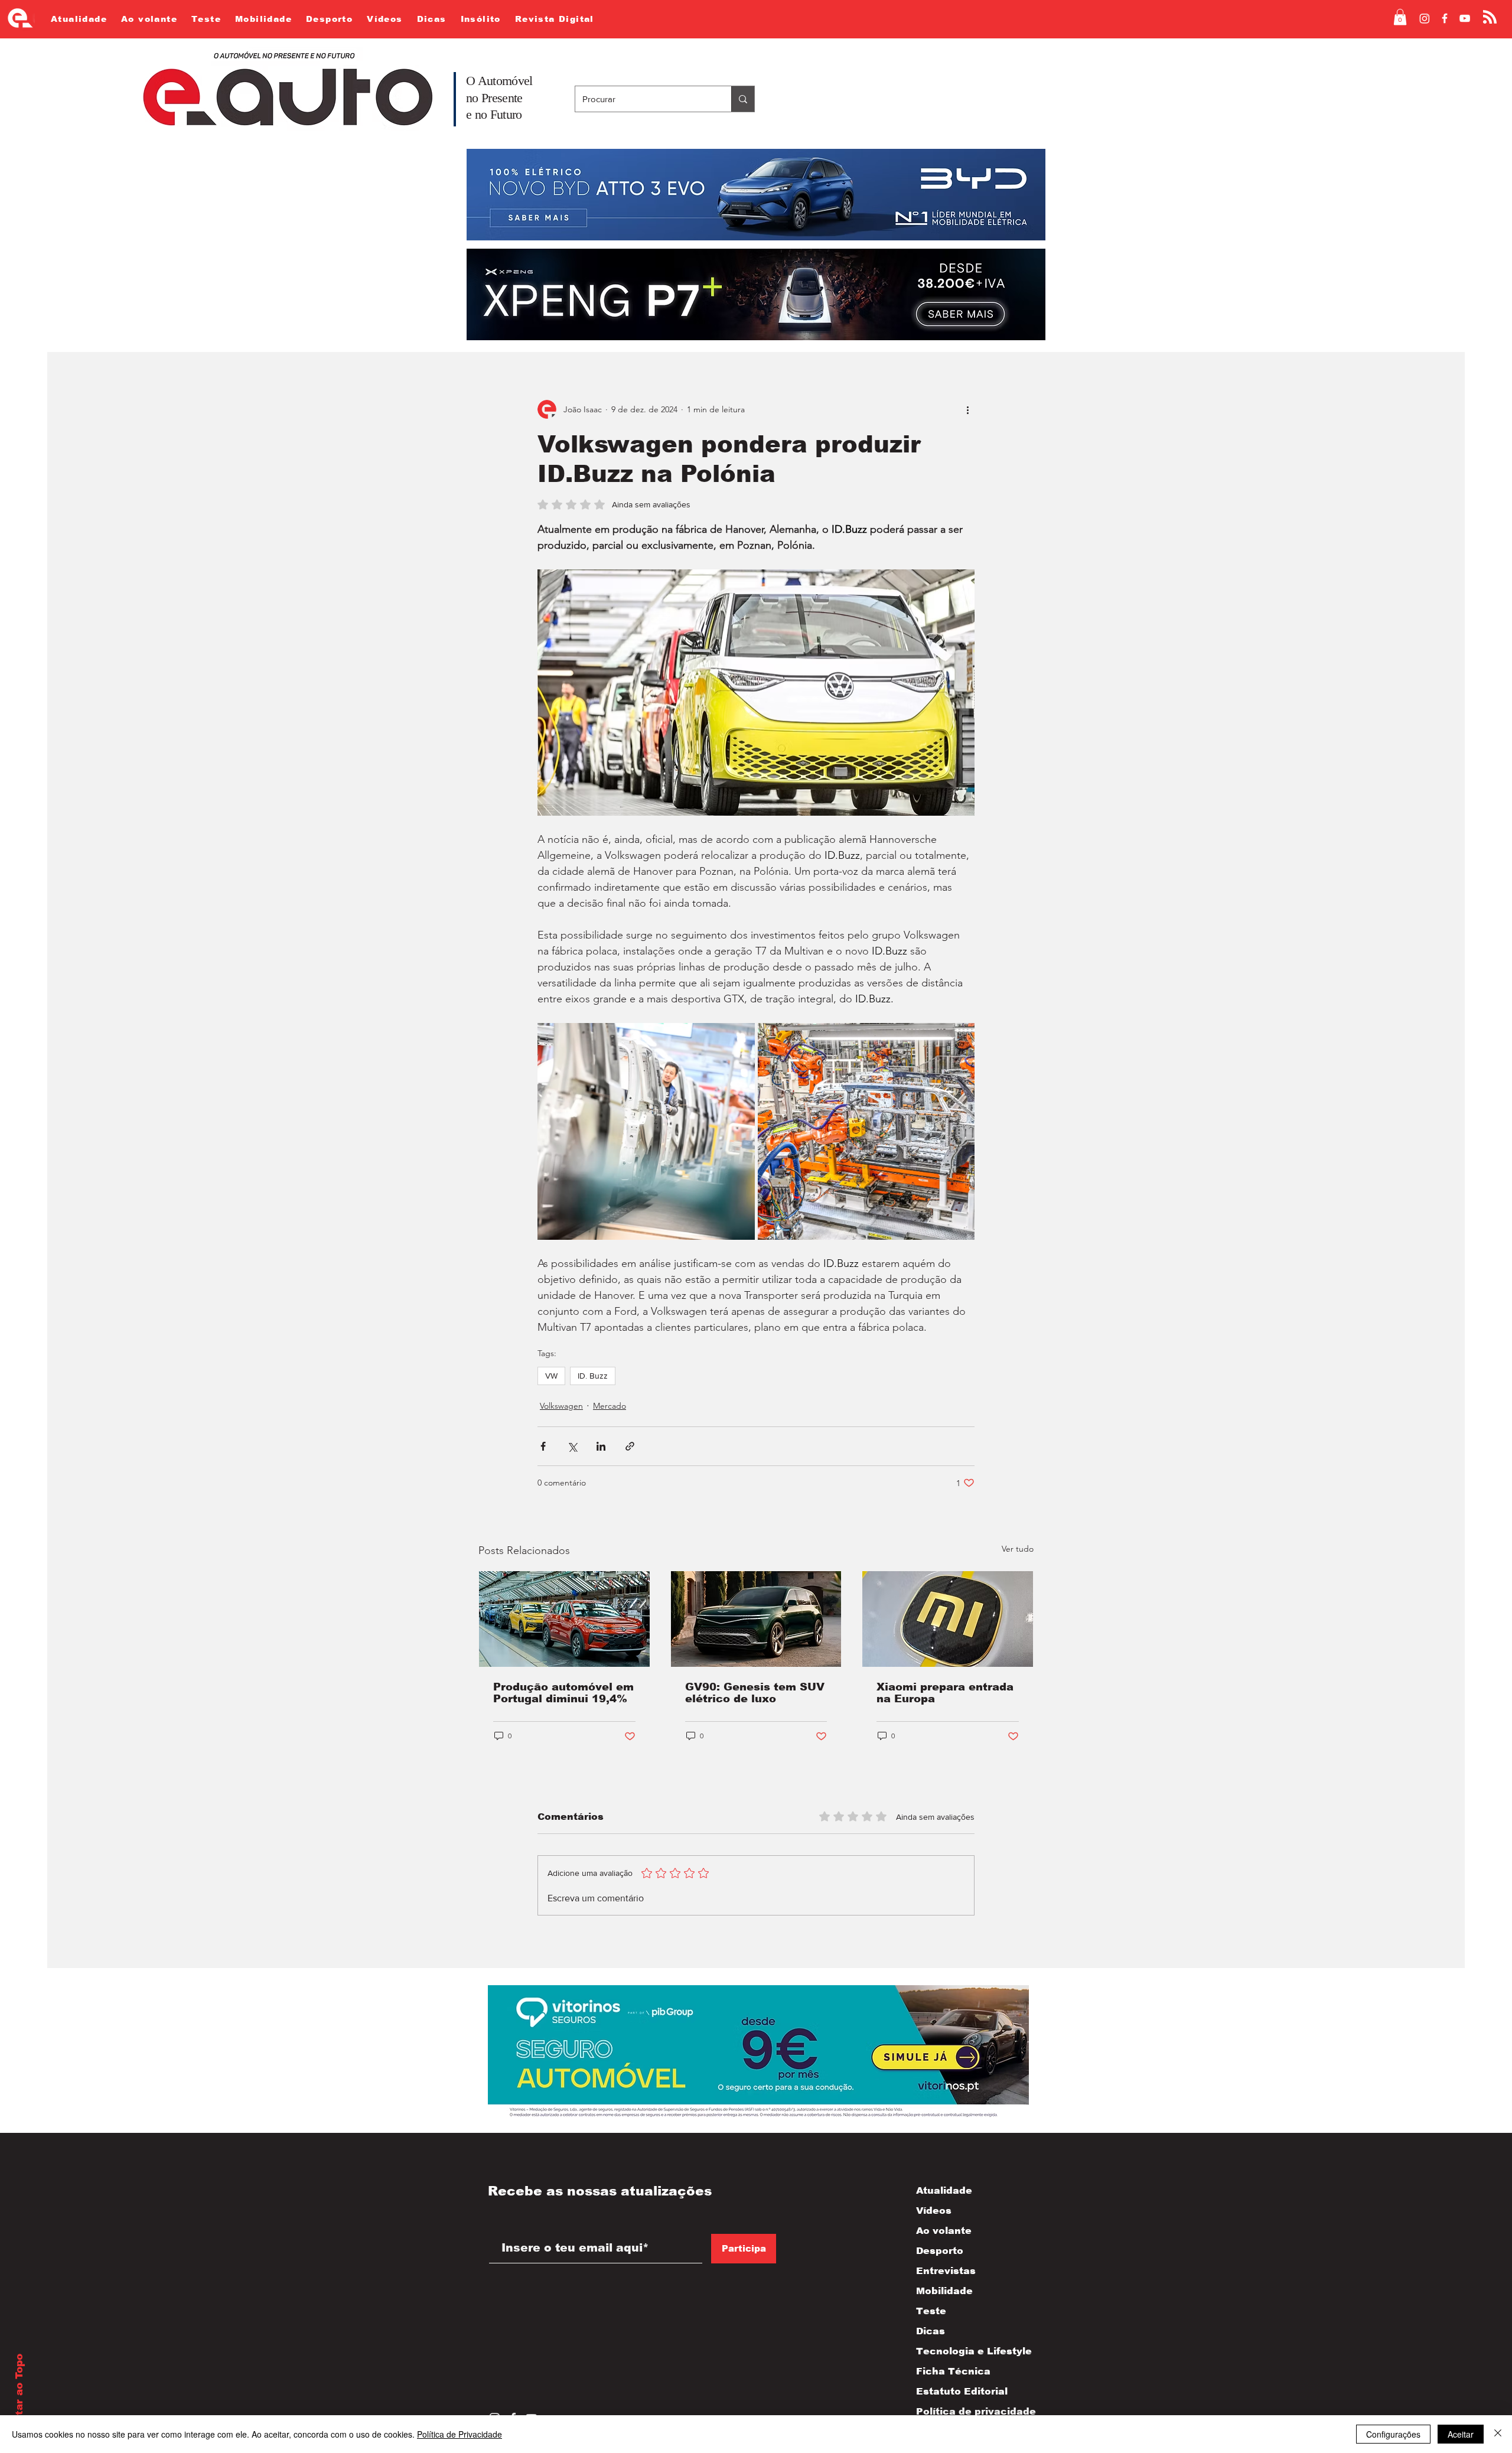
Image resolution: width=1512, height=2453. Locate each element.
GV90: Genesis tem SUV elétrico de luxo (755, 1693)
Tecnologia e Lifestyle (964, 2351)
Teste (931, 2311)
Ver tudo (1018, 1549)
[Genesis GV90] (756, 1619)
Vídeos (934, 2211)
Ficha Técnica (953, 2371)
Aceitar (1461, 2434)
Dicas (931, 2331)
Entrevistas (946, 2271)
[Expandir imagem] (646, 1132)
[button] (1400, 17)
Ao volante (944, 2231)
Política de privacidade (964, 2411)
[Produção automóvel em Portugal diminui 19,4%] (564, 1619)
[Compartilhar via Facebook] (543, 1446)
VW (551, 1376)
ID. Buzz (593, 1376)
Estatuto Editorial (962, 2391)
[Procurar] (743, 99)
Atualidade (944, 2190)
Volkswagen (561, 1406)
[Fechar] (1498, 2434)
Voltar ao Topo (19, 2393)
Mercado (610, 1406)
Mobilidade (944, 2291)
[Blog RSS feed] (1490, 17)
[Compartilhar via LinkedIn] (601, 1446)
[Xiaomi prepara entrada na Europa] (948, 1619)
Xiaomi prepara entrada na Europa (945, 1693)
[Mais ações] (967, 409)
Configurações (1393, 2434)
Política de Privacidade (460, 2434)
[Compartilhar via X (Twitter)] (572, 1446)
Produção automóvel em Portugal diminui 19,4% (563, 1693)
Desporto (940, 2251)
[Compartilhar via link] (630, 1446)
